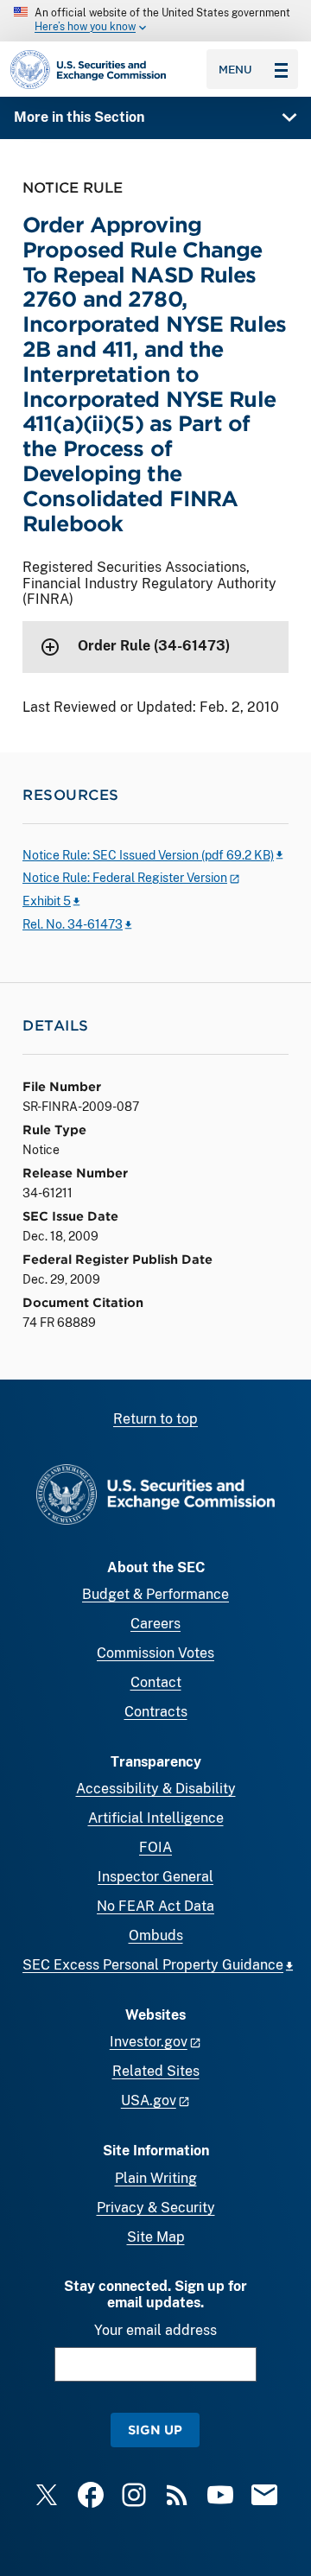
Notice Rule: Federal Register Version (125, 878)
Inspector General (155, 1877)
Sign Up (155, 2430)
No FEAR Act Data (155, 1906)
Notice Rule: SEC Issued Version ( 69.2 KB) (148, 855)
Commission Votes (155, 1653)
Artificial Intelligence (156, 1818)
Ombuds (156, 1935)
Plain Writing (156, 2178)
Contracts (156, 1712)
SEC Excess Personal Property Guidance (153, 1965)
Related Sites (156, 2071)
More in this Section (79, 117)
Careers (155, 1624)
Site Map (156, 2237)
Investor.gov (149, 2042)
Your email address (155, 2330)
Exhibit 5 (47, 901)
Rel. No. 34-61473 (73, 924)
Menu (235, 69)
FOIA (155, 1847)
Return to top (155, 1419)
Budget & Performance (155, 1594)
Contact (156, 1682)
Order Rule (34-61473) (154, 646)
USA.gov (149, 2100)
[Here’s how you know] (155, 21)
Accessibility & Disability (156, 1789)
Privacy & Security (156, 2208)
